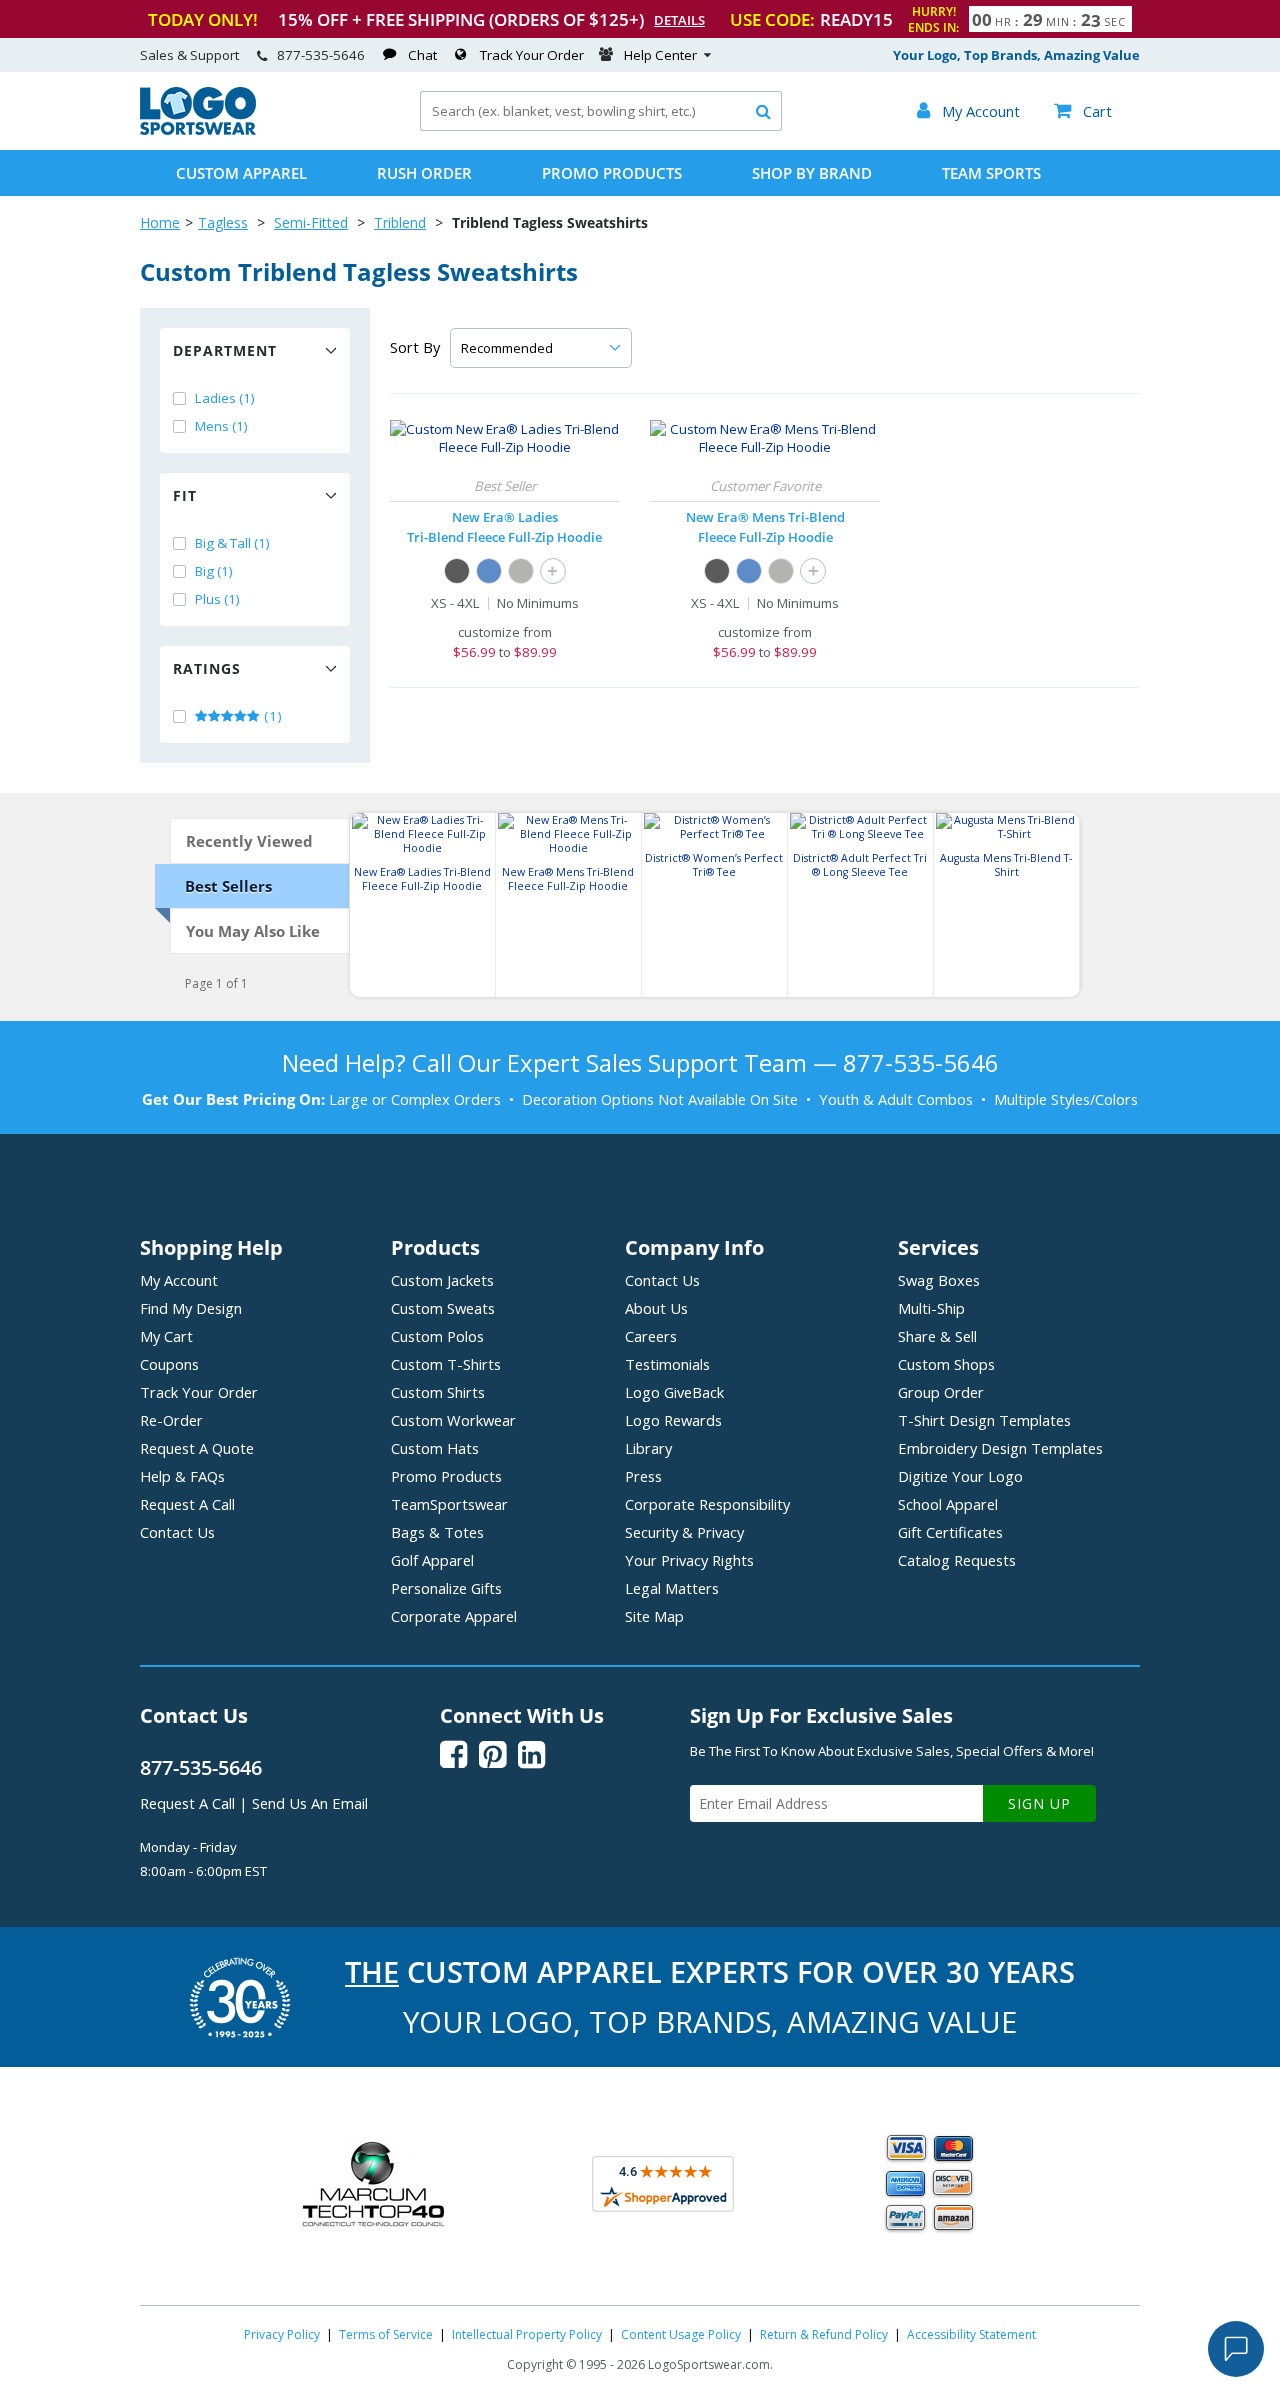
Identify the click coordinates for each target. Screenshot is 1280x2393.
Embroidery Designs (1000, 1448)
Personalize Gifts (446, 1588)
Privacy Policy (282, 2334)
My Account (179, 1280)
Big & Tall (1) (232, 543)
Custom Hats (435, 1448)
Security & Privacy (684, 1532)
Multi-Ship (931, 1308)
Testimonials (667, 1364)
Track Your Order (532, 55)
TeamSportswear (449, 1504)
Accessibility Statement (971, 2334)
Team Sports (991, 173)
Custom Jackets (442, 1280)
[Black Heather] (457, 571)
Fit (185, 495)
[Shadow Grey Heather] (521, 571)
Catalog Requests (957, 1560)
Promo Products (612, 173)
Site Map (654, 1616)
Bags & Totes (437, 1532)
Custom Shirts (438, 1392)
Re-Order (171, 1420)
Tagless (223, 222)
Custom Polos (437, 1336)
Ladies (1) (225, 398)
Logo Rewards (673, 1420)
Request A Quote (197, 1448)
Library (648, 1448)
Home (160, 222)
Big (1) (214, 571)
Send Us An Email (310, 1803)
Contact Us (177, 1532)
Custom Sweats (443, 1308)
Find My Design (191, 1308)
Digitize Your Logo (960, 1476)
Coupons (169, 1364)
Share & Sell (937, 1336)
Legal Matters (672, 1588)
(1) (271, 716)
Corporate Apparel (454, 1616)
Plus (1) (217, 599)
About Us (656, 1308)
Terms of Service (386, 2334)
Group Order (941, 1392)
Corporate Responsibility (707, 1504)
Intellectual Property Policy (527, 2334)
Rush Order (424, 173)
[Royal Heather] (489, 571)
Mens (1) (221, 426)
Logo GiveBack (674, 1392)
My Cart (166, 1336)
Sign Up (1039, 1803)
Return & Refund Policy (824, 2334)
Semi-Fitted (311, 222)
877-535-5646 (321, 55)
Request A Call (187, 1504)
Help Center (660, 55)
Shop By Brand (812, 173)
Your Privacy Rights (689, 1560)
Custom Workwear (453, 1420)
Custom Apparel (241, 173)
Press (643, 1476)
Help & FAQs (182, 1476)
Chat (422, 55)
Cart (1083, 111)
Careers (651, 1336)
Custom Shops (946, 1364)
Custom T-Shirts (446, 1364)
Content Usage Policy (681, 2334)
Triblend (400, 222)
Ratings (207, 668)
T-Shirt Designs (984, 1420)
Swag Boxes (939, 1280)
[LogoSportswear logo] (198, 130)
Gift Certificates (950, 1532)
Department (225, 350)
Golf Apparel (432, 1560)
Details (679, 20)
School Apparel (948, 1504)
